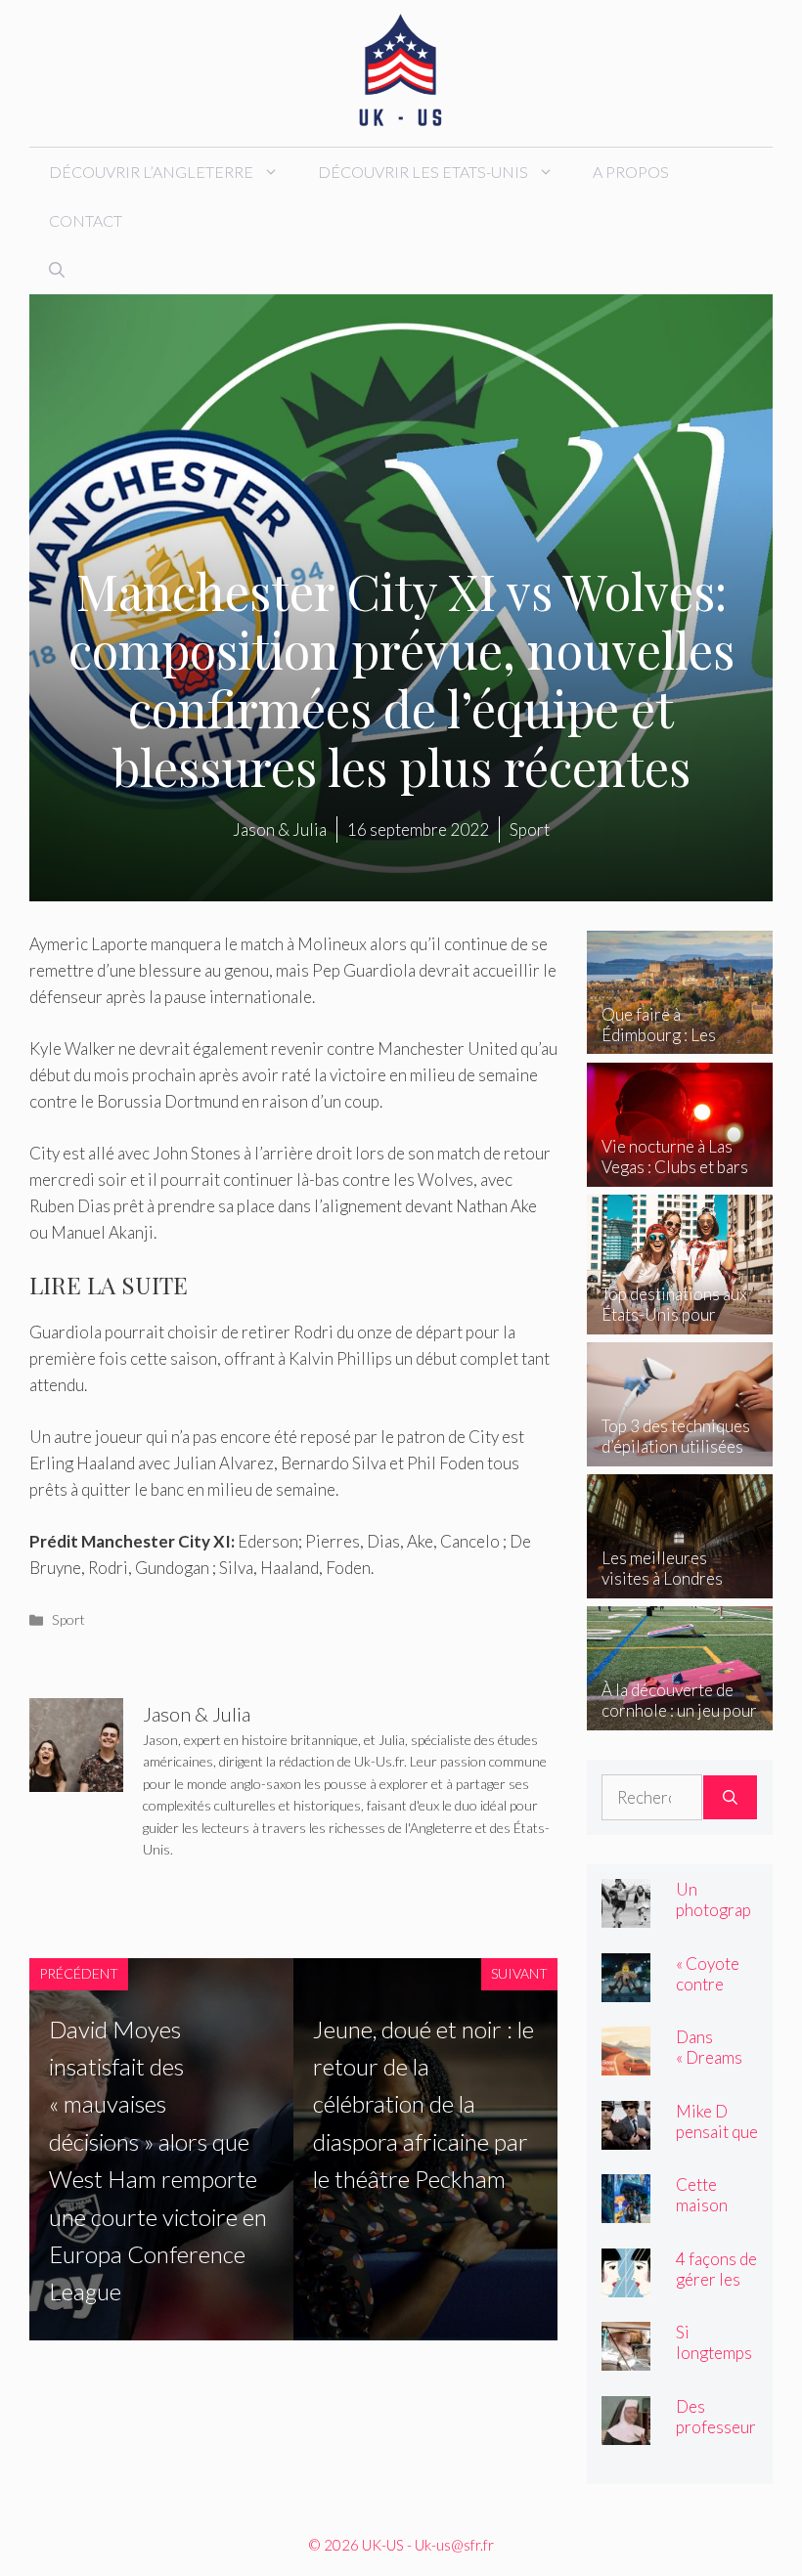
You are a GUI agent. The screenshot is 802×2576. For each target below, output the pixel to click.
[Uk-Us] (401, 71)
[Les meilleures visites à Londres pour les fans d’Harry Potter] (680, 1584)
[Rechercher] (730, 1798)
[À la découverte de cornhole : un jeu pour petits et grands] (680, 1716)
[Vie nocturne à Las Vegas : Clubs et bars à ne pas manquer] (680, 1173)
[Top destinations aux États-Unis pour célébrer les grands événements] (680, 1320)
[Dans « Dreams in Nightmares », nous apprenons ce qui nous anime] (626, 2062)
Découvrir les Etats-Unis (423, 172)
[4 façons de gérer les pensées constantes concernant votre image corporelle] (626, 2283)
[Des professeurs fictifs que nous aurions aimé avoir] (626, 2431)
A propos (631, 172)
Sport (68, 1619)
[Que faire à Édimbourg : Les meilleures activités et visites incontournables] (680, 1041)
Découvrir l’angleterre (151, 172)
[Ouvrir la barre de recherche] (57, 270)
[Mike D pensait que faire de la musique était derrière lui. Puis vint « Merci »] (626, 2136)
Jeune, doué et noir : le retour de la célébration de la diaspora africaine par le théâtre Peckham (423, 2104)
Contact (86, 220)
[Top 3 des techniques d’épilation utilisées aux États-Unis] (680, 1452)
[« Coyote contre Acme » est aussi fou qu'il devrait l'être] (626, 1988)
